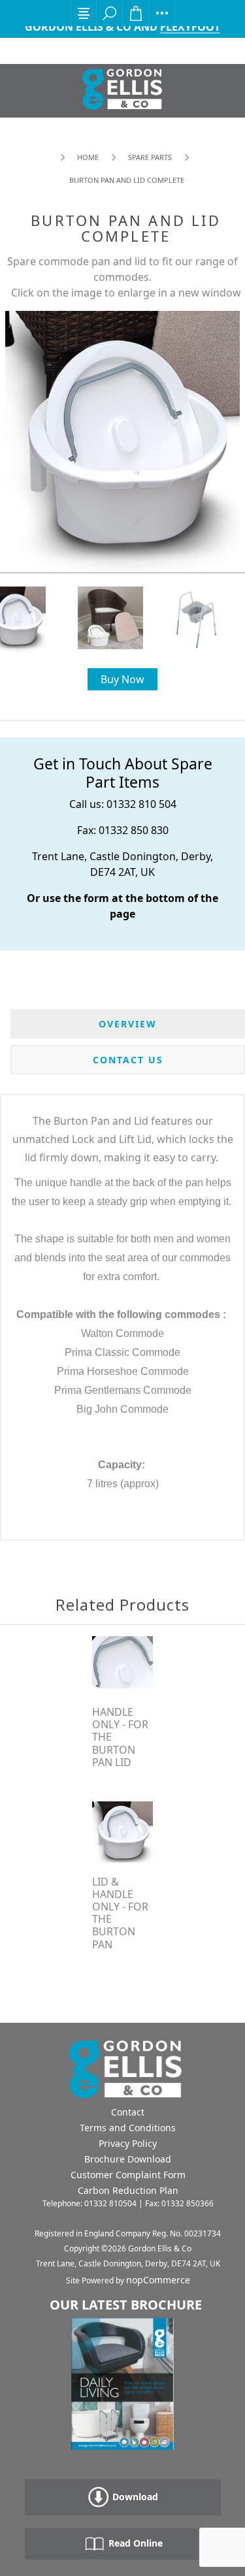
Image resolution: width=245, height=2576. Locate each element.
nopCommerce (158, 2280)
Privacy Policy (128, 2143)
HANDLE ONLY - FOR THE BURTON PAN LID (120, 1737)
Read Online (134, 2543)
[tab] (128, 1024)
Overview (128, 1024)
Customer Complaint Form (128, 2175)
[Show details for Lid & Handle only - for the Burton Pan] (123, 1832)
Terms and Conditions (128, 2128)
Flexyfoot (190, 27)
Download (134, 2497)
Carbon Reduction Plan (128, 2190)
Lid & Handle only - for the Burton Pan (120, 1913)
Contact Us (128, 1060)
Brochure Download (128, 2159)
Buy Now (122, 679)
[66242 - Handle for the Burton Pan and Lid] (123, 1662)
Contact (128, 2112)
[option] (123, 618)
